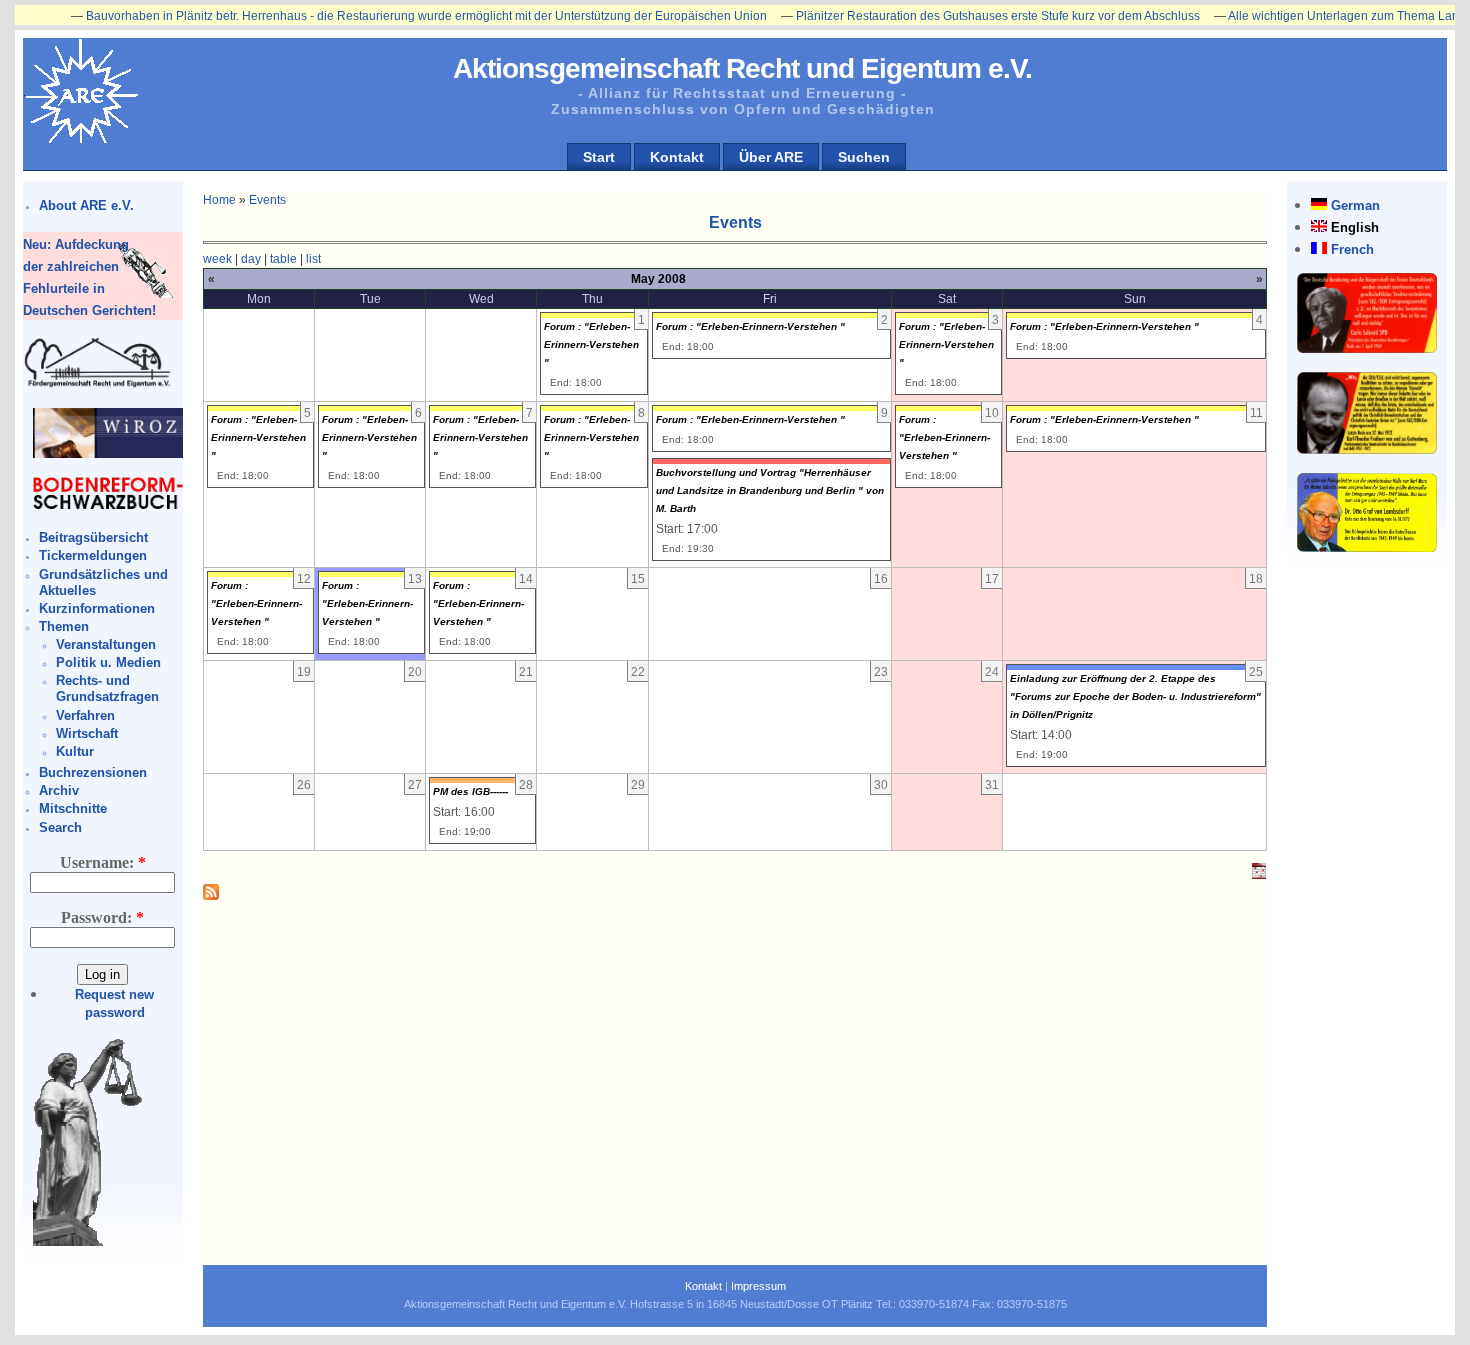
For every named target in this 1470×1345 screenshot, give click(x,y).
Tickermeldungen (93, 555)
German (1355, 205)
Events (267, 200)
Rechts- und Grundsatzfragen (107, 688)
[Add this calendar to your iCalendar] (1259, 875)
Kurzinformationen (97, 608)
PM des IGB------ (470, 791)
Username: (103, 862)
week (217, 259)
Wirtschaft (87, 733)
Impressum (758, 1286)
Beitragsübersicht (93, 537)
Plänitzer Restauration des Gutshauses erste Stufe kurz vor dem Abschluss (964, 16)
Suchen (864, 157)
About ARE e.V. (86, 205)
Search (60, 827)
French (1352, 249)
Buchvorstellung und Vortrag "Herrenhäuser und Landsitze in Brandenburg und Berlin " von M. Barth (770, 490)
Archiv (59, 790)
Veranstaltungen (106, 644)
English (1355, 227)
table (283, 259)
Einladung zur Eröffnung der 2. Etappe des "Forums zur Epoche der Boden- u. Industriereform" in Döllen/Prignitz (1135, 696)
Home (219, 200)
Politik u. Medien (108, 662)
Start (599, 157)
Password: (102, 917)
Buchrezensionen (93, 772)
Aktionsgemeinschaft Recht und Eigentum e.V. (742, 68)
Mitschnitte (73, 808)
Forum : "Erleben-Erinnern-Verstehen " (591, 344)
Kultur (75, 751)
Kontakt (677, 157)
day (251, 259)
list (313, 259)
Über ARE (771, 157)
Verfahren (85, 715)
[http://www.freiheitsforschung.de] (98, 384)
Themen (64, 626)
